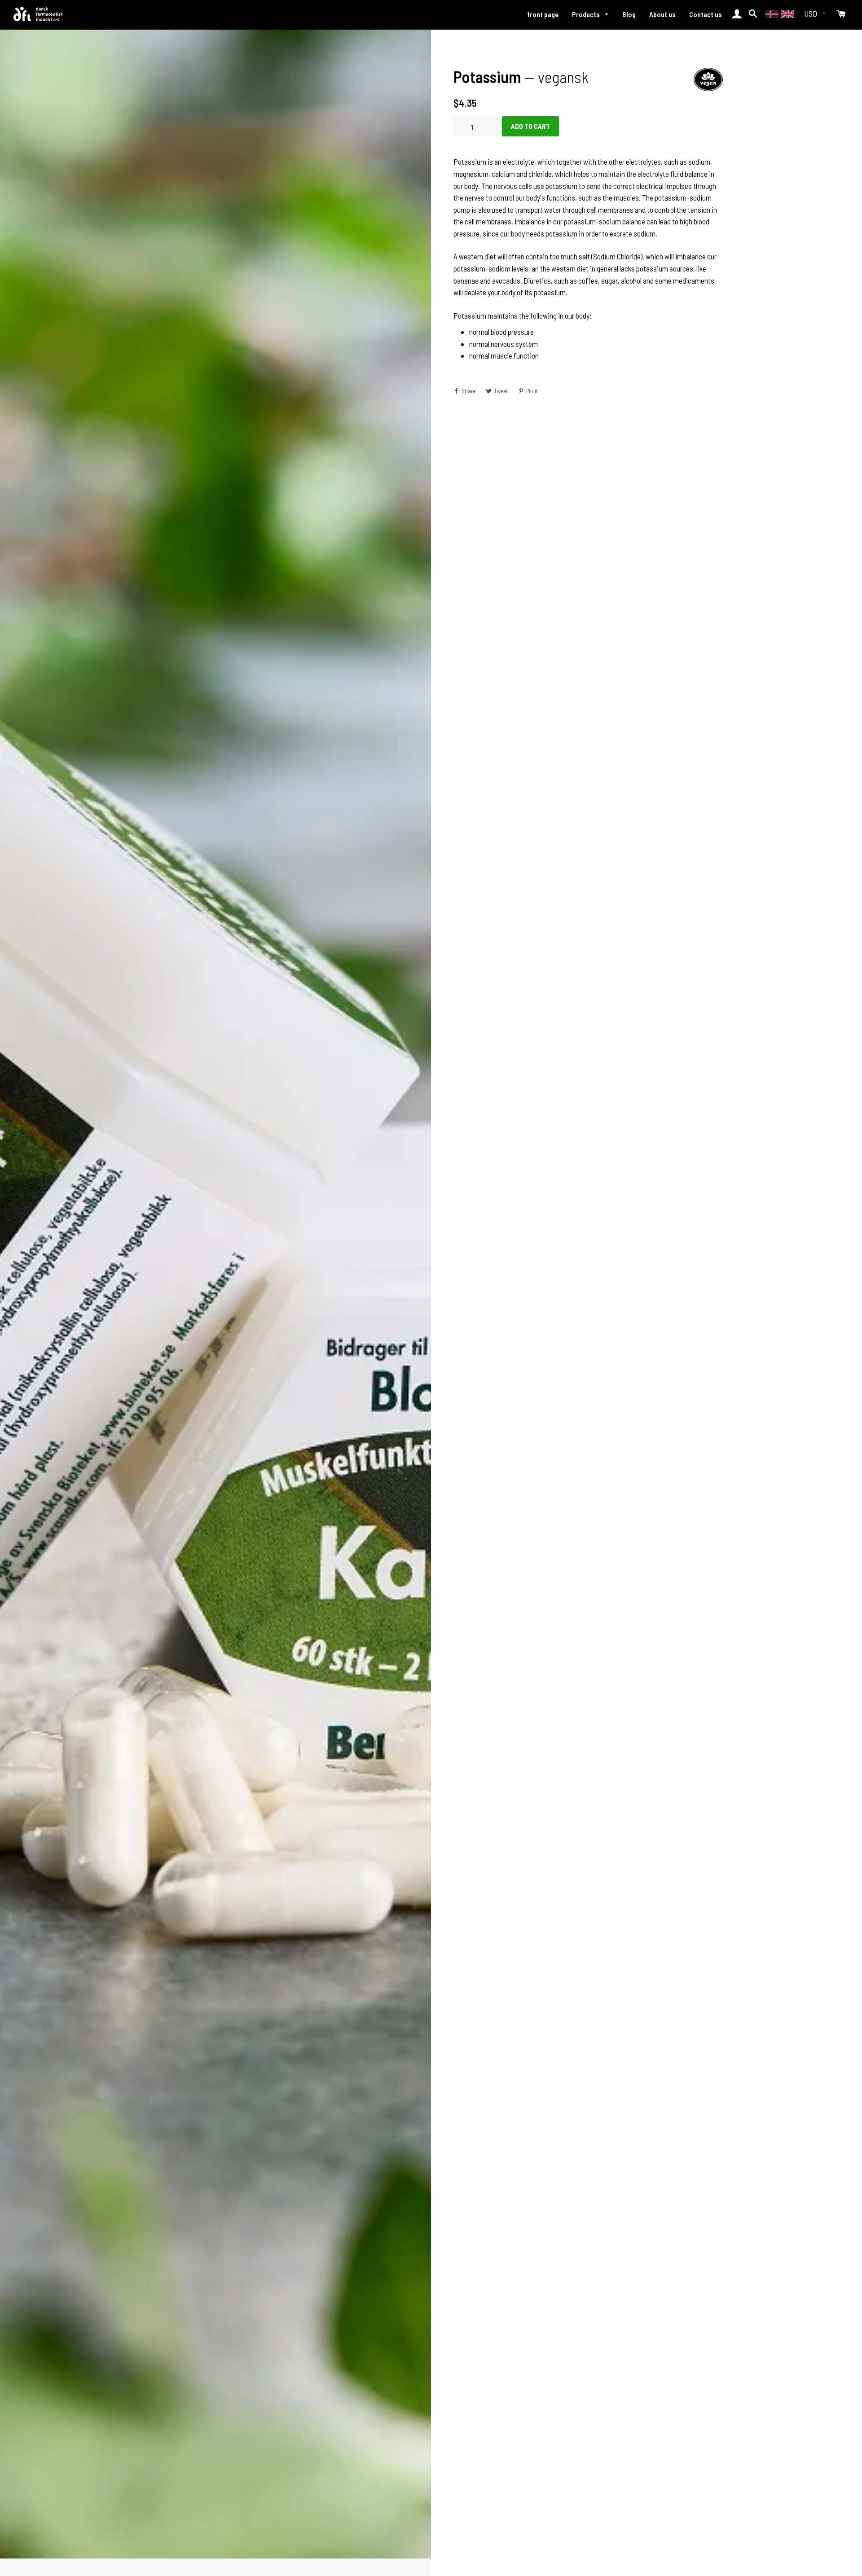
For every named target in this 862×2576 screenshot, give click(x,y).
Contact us (706, 14)
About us (662, 14)
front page (543, 14)
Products (587, 14)
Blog (629, 14)
